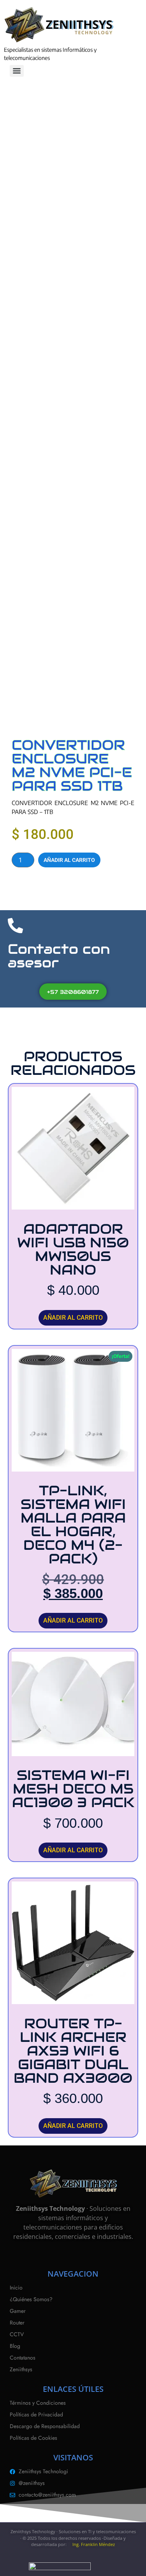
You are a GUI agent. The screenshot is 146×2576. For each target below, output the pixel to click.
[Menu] (17, 71)
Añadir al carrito (69, 860)
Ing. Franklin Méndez (94, 2544)
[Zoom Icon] (134, 129)
